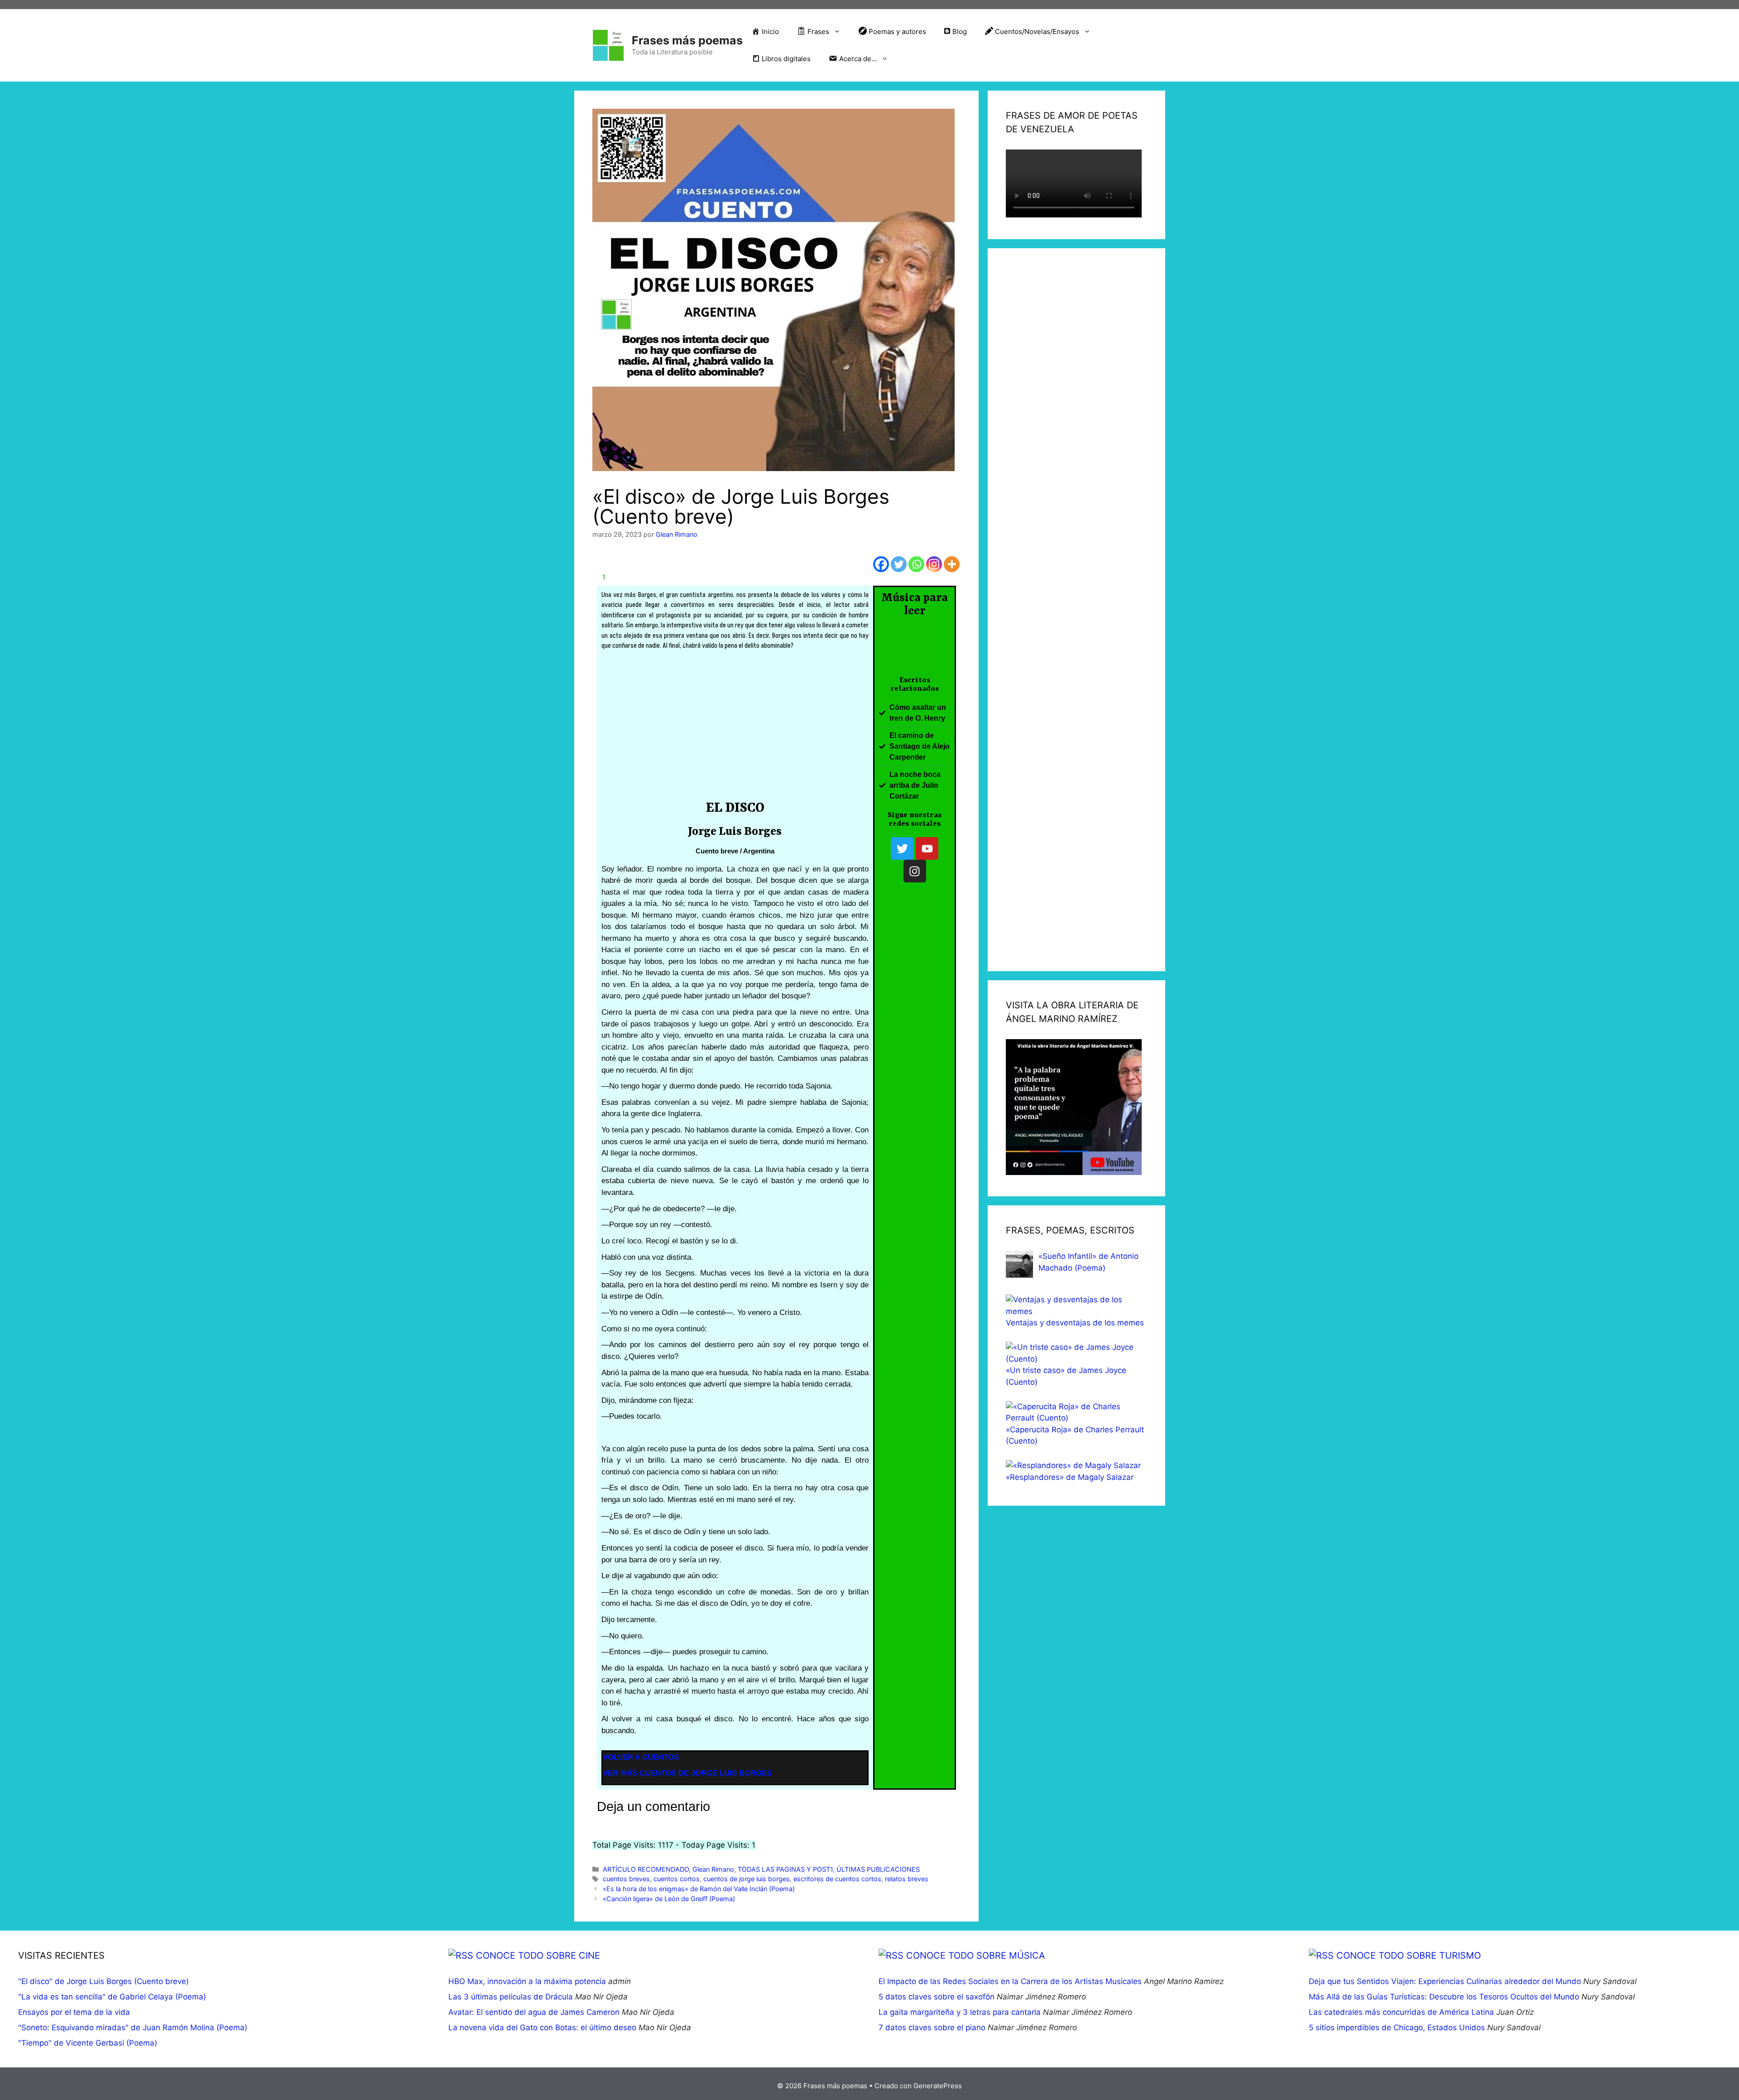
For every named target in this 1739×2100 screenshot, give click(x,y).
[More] (952, 564)
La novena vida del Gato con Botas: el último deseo (542, 2028)
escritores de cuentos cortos (837, 1879)
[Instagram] (934, 564)
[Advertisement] (735, 728)
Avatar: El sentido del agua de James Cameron (534, 2012)
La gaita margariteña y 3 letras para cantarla (960, 2012)
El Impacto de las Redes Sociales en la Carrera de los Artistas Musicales (1010, 1981)
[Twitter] (899, 564)
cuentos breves (626, 1879)
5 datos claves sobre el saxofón (937, 1997)
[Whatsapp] (916, 564)
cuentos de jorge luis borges (747, 1879)
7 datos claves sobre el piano (932, 2028)
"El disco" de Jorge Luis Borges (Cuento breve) (103, 1981)
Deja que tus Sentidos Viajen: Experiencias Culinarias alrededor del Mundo (1445, 1981)
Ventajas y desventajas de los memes (1075, 1323)
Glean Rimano (713, 1869)
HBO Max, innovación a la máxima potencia (527, 1981)
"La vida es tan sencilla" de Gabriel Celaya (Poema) (112, 1997)
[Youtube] (927, 848)
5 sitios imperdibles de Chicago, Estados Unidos (1397, 2028)
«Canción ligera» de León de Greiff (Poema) (669, 1899)
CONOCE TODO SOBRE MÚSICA (976, 1956)
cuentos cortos (677, 1879)
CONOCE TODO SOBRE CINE (538, 1956)
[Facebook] (881, 564)
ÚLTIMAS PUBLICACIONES (878, 1869)
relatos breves (907, 1879)
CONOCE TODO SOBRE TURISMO (1409, 1956)
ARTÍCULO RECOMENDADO (646, 1869)
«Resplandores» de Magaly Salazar (1070, 1477)
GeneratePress (938, 2086)
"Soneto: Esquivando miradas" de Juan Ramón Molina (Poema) (133, 2028)
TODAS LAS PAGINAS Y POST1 (785, 1869)
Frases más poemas (687, 40)
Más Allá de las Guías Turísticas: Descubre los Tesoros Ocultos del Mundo (1444, 1997)
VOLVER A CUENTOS (641, 1757)
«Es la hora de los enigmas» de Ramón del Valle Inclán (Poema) (699, 1889)
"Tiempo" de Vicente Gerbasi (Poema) (88, 2043)
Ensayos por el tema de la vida (74, 2012)
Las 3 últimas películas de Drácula (511, 1997)
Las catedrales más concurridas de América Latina (1401, 2012)
